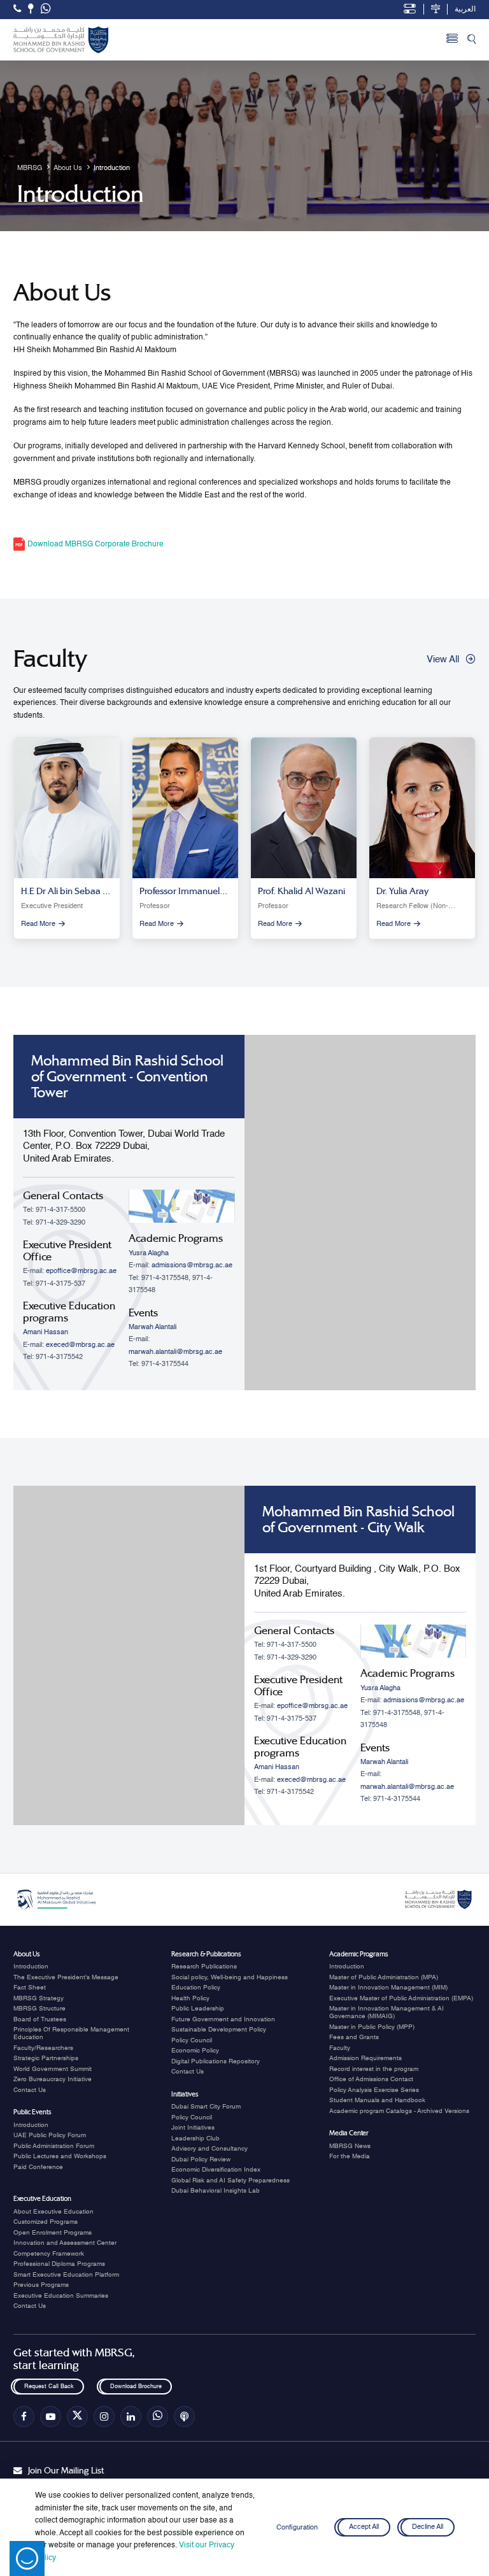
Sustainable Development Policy (219, 2030)
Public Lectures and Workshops (60, 2156)
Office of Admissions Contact (371, 2079)
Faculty (340, 2048)
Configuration (297, 2528)
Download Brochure (135, 2387)
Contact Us (30, 2090)
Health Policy (190, 1998)
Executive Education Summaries (61, 2296)
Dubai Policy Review (201, 2160)
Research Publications (204, 1967)
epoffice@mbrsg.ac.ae (81, 1271)
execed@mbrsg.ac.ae (80, 1345)
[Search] (471, 40)
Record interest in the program (374, 2069)
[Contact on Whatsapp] (46, 10)
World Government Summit (53, 2069)
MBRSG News (350, 2146)
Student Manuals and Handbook (377, 2100)
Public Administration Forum (54, 2146)
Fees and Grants (354, 2037)
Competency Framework (49, 2254)
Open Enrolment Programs (53, 2233)
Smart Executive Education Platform (66, 2275)
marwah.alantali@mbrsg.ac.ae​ (175, 1352)
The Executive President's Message (66, 1977)
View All (443, 659)
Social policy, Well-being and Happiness (230, 1977)
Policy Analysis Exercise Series (374, 2090)
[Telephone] (17, 9)
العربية (465, 10)
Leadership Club (195, 2138)
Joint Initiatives (193, 2128)
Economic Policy (195, 2051)
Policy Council (192, 2040)
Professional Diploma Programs (59, 2264)
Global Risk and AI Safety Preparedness (230, 2181)
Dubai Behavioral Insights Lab (216, 2191)
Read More (38, 924)
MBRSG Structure (39, 2009)
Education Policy (196, 1988)
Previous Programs (41, 2285)
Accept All (364, 2528)
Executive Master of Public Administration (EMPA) (401, 1998)
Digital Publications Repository (216, 2061)
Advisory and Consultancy (209, 2149)
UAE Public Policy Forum (50, 2135)
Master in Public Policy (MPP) (372, 2027)
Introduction (31, 1967)
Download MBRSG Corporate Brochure (95, 544)
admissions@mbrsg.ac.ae (192, 1265)
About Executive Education (53, 2212)
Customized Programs (46, 2222)
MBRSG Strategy (39, 1998)
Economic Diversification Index (216, 2170)
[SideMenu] (452, 40)
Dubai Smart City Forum (206, 2107)
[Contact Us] (31, 9)
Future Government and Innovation (223, 2019)
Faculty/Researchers (43, 2048)
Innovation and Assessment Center (65, 2243)
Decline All (428, 2528)
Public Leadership (198, 2009)
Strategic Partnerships (46, 2058)
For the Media (350, 2156)
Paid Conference (38, 2167)
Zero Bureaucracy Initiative (53, 2079)
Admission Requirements (365, 2058)
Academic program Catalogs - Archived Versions (399, 2111)
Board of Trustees (40, 2019)
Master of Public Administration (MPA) (384, 1977)
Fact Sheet (30, 1988)
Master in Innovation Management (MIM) (388, 1988)
